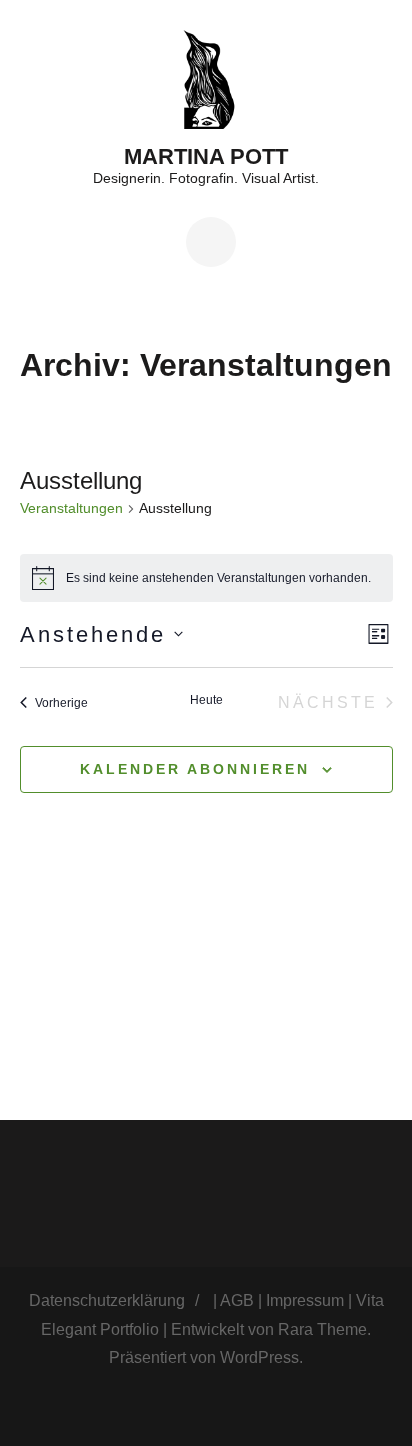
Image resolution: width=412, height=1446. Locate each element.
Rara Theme (322, 1329)
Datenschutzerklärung (107, 1300)
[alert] (206, 578)
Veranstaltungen (71, 508)
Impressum (305, 1300)
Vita (370, 1300)
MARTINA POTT (206, 156)
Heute (206, 700)
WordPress (259, 1357)
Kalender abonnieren (195, 769)
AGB (237, 1300)
